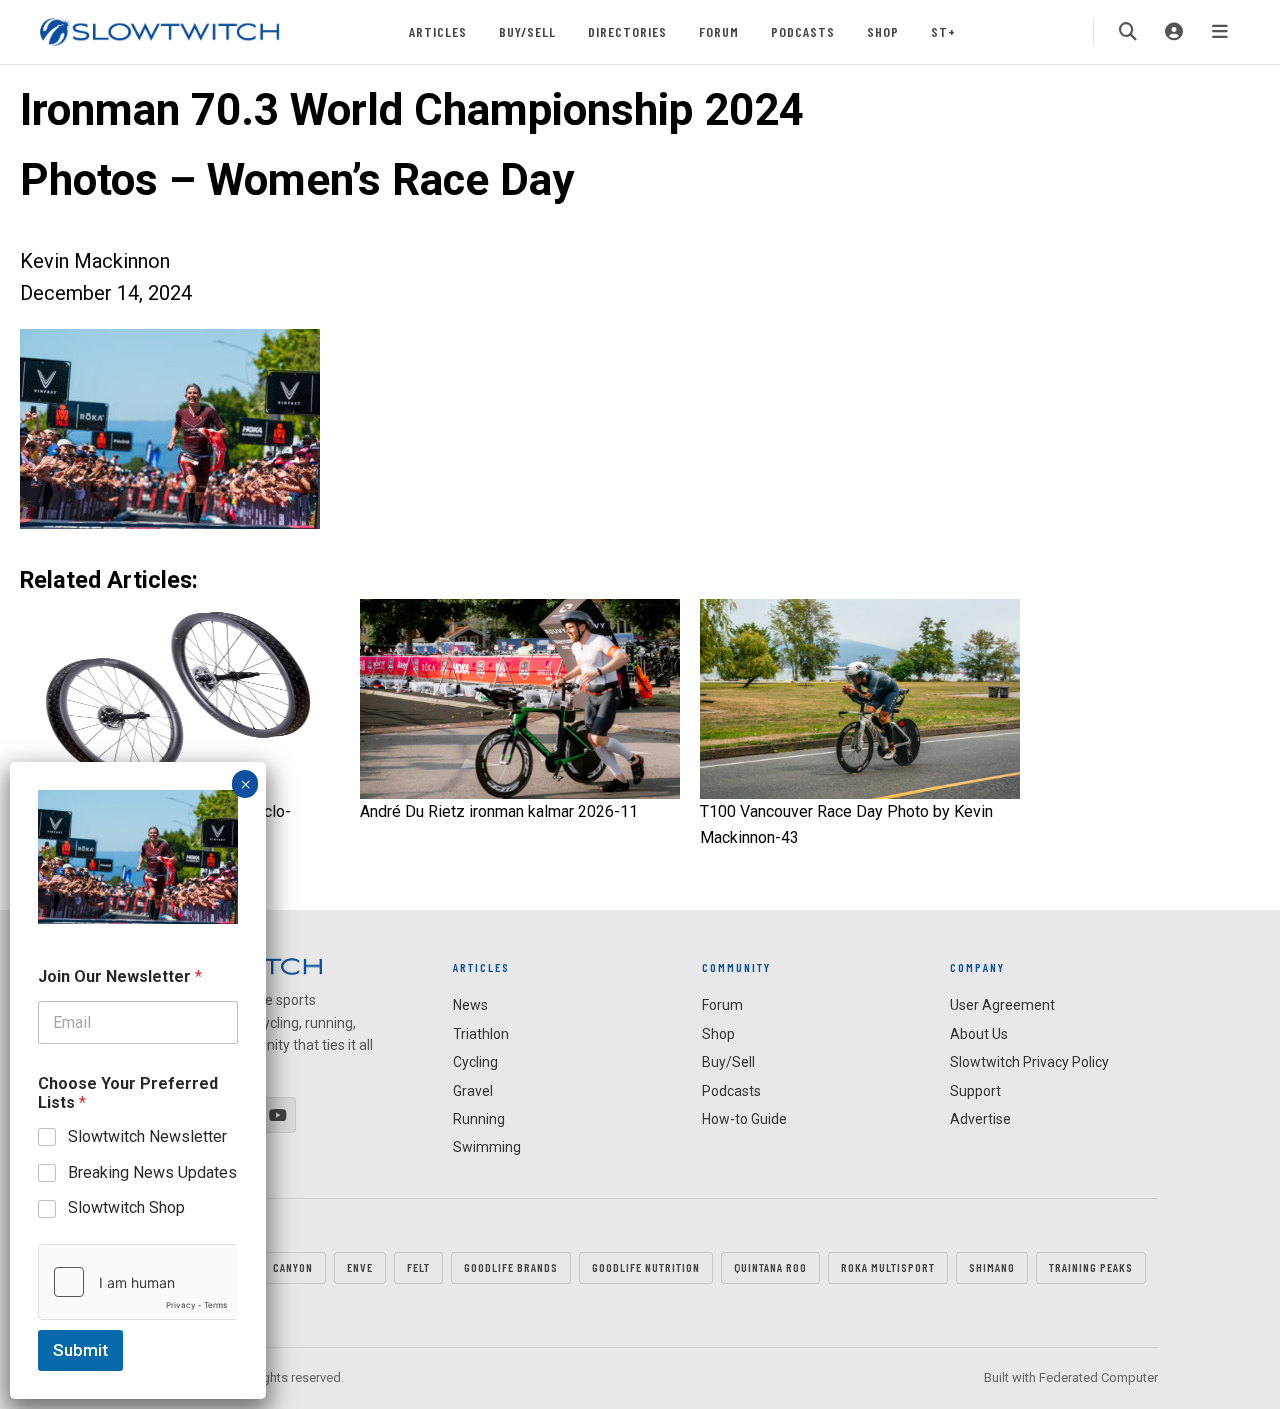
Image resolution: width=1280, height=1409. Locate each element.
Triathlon (481, 1034)
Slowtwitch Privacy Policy (1029, 1062)
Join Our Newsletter (120, 976)
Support (975, 1091)
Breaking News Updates (152, 1171)
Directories (627, 31)
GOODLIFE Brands (511, 1267)
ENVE (360, 1267)
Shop (883, 31)
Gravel (473, 1091)
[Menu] (1220, 32)
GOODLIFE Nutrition (646, 1267)
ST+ (943, 31)
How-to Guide (744, 1119)
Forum (719, 31)
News (470, 1005)
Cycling (475, 1062)
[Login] (1174, 32)
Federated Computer (1098, 1377)
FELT (418, 1267)
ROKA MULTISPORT (888, 1267)
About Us (979, 1034)
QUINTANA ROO (770, 1267)
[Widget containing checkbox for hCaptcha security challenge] (138, 1282)
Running (479, 1119)
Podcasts (803, 31)
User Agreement (1002, 1005)
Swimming (487, 1147)
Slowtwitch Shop (126, 1207)
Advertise (980, 1119)
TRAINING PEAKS (1091, 1267)
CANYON (293, 1267)
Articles (438, 31)
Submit (80, 1350)
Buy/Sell (527, 31)
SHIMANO (992, 1267)
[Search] (1128, 32)
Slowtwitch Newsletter (147, 1136)
